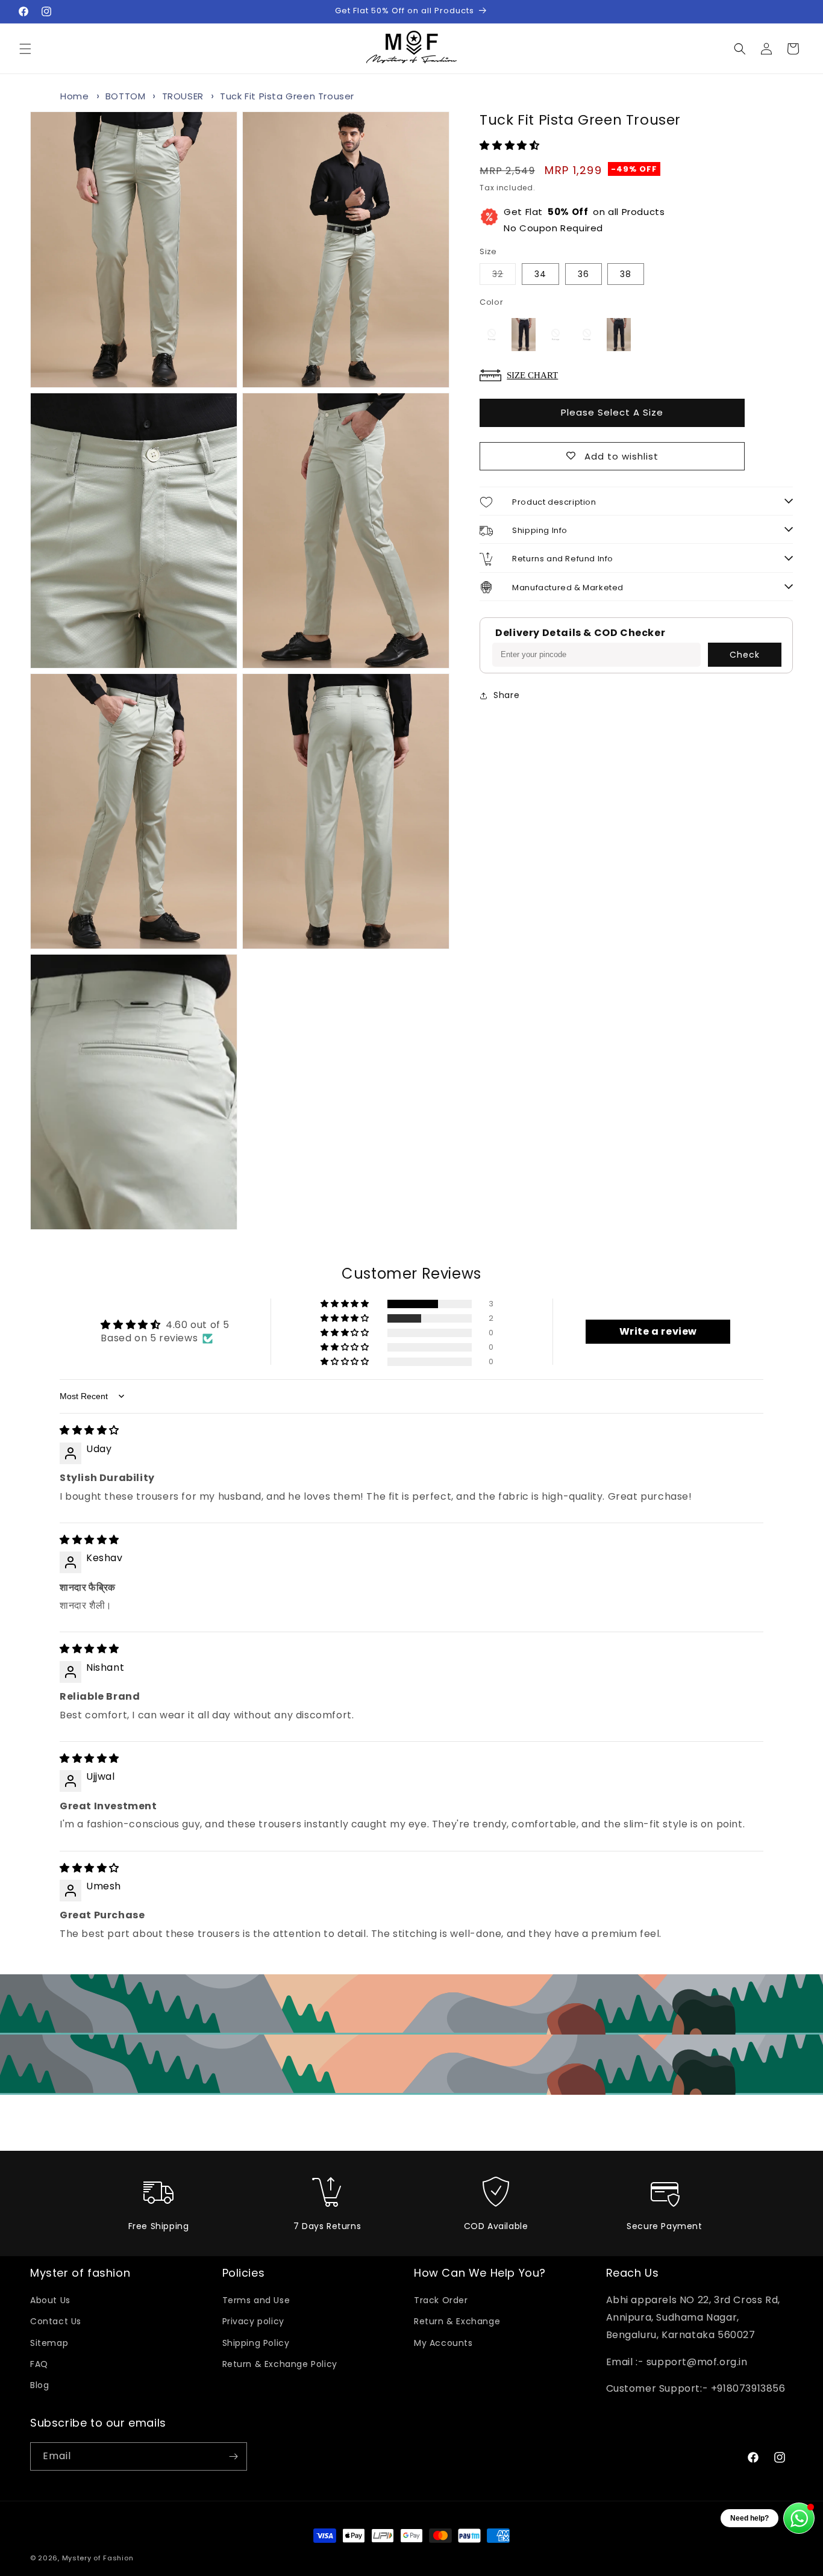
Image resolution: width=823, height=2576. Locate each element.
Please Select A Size (612, 412)
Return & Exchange (457, 2321)
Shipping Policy (256, 2343)
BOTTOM (126, 96)
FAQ (39, 2364)
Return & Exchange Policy (280, 2364)
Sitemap (49, 2343)
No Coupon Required (584, 220)
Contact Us (56, 2321)
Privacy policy (253, 2321)
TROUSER (183, 96)
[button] (25, 49)
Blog (39, 2385)
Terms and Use (256, 2300)
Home (74, 96)
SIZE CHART (532, 375)
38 (626, 274)
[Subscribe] (233, 2456)
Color (491, 302)
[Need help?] (799, 2518)
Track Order (441, 2300)
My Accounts (443, 2343)
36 (584, 274)
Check (745, 655)
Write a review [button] (658, 1331)
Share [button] (506, 695)
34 (540, 274)
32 (504, 276)
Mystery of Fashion (98, 2558)
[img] (89, 1430)
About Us (50, 2300)
